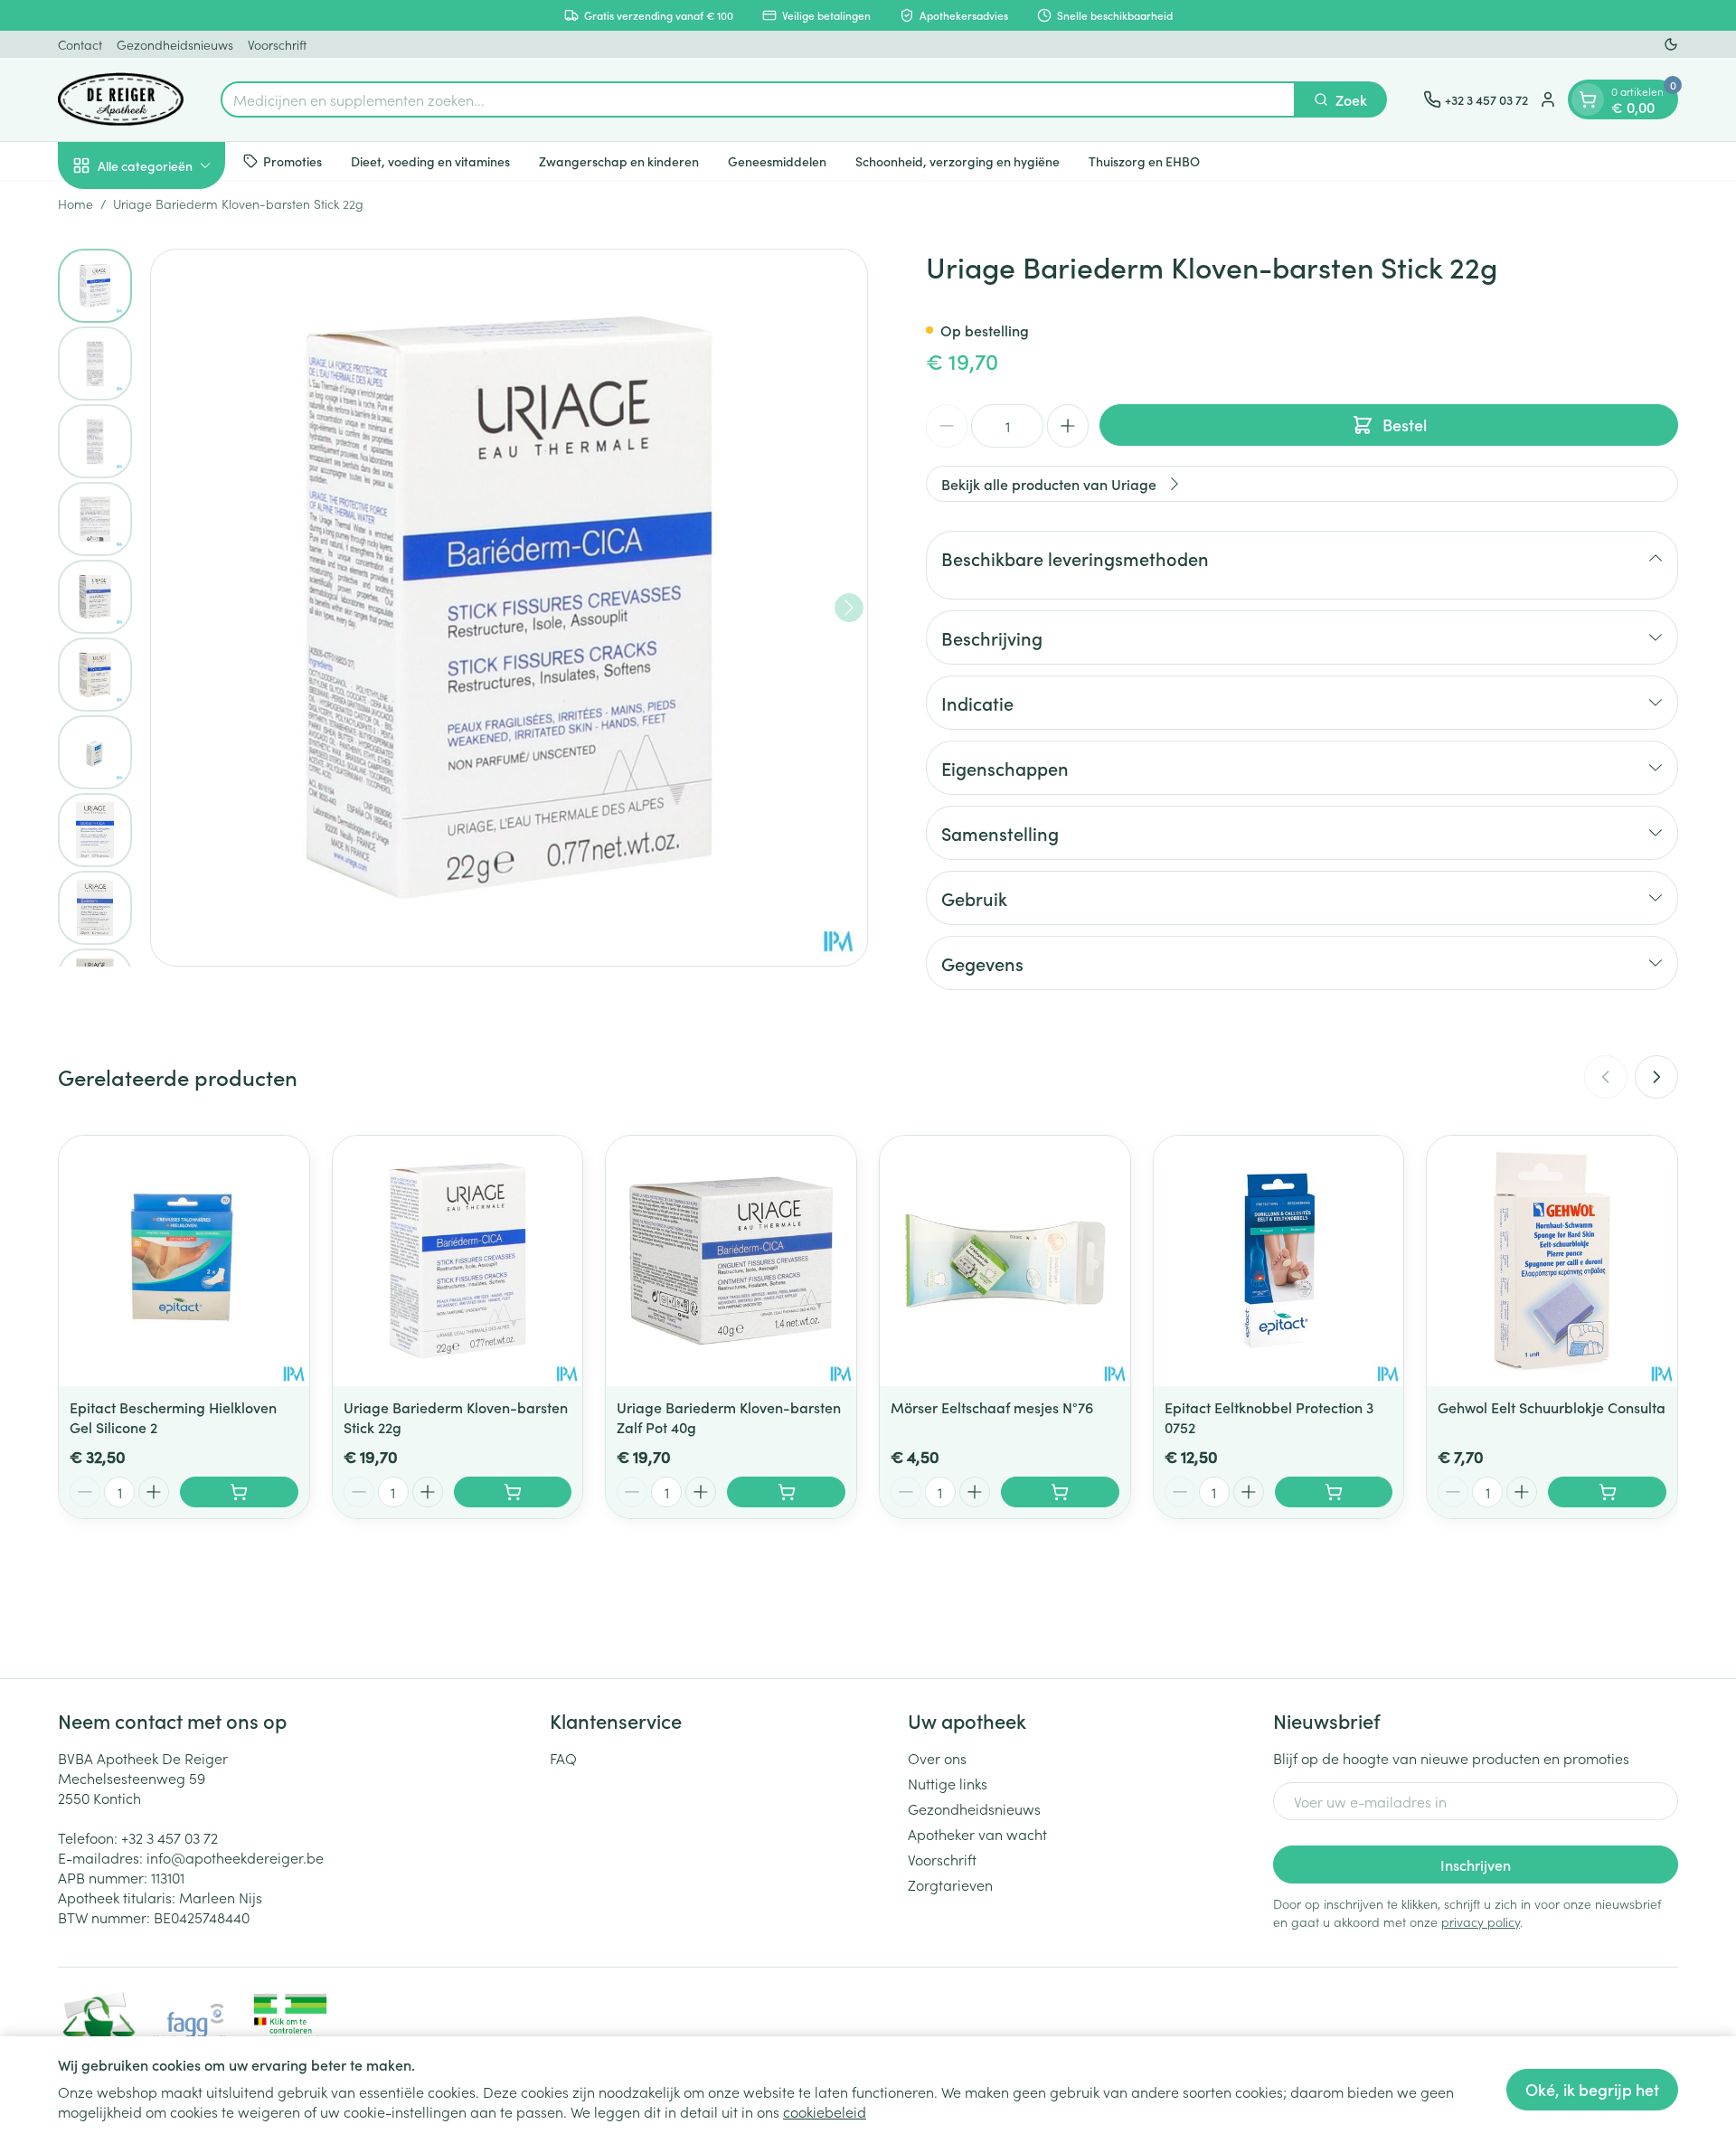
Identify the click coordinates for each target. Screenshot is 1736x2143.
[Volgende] (849, 608)
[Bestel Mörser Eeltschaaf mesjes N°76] (1060, 1492)
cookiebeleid (825, 2111)
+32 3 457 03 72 (170, 1837)
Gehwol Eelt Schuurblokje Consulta (1552, 1407)
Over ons (937, 1758)
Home (75, 203)
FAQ (563, 1758)
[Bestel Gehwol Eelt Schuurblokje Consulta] (1607, 1492)
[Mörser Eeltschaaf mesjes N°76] (1005, 1261)
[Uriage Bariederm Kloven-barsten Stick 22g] (458, 1261)
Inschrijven (1476, 1865)
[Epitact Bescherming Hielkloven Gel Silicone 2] (184, 1261)
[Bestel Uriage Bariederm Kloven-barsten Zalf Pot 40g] (786, 1492)
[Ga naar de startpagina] (121, 99)
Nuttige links (948, 1783)
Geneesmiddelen (777, 160)
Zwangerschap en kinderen (619, 160)
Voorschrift (277, 44)
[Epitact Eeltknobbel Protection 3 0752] (1279, 1261)
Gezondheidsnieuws (175, 44)
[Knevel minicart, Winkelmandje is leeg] (1588, 99)
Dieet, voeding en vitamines (430, 160)
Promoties (292, 160)
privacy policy (1481, 1921)
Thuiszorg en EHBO (1144, 160)
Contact (80, 44)
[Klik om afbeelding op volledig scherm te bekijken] (509, 608)
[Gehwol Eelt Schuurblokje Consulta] (1552, 1261)
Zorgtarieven (950, 1884)
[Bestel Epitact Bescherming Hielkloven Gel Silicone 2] (239, 1492)
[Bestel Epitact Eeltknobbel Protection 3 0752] (1334, 1492)
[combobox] (758, 99)
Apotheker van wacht (977, 1834)
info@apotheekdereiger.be (235, 1857)
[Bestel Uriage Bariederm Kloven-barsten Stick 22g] (513, 1492)
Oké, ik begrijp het (1592, 2089)
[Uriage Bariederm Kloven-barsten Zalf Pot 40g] (731, 1261)
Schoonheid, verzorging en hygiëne (958, 160)
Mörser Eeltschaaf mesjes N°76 (992, 1407)
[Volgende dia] (1656, 1077)
